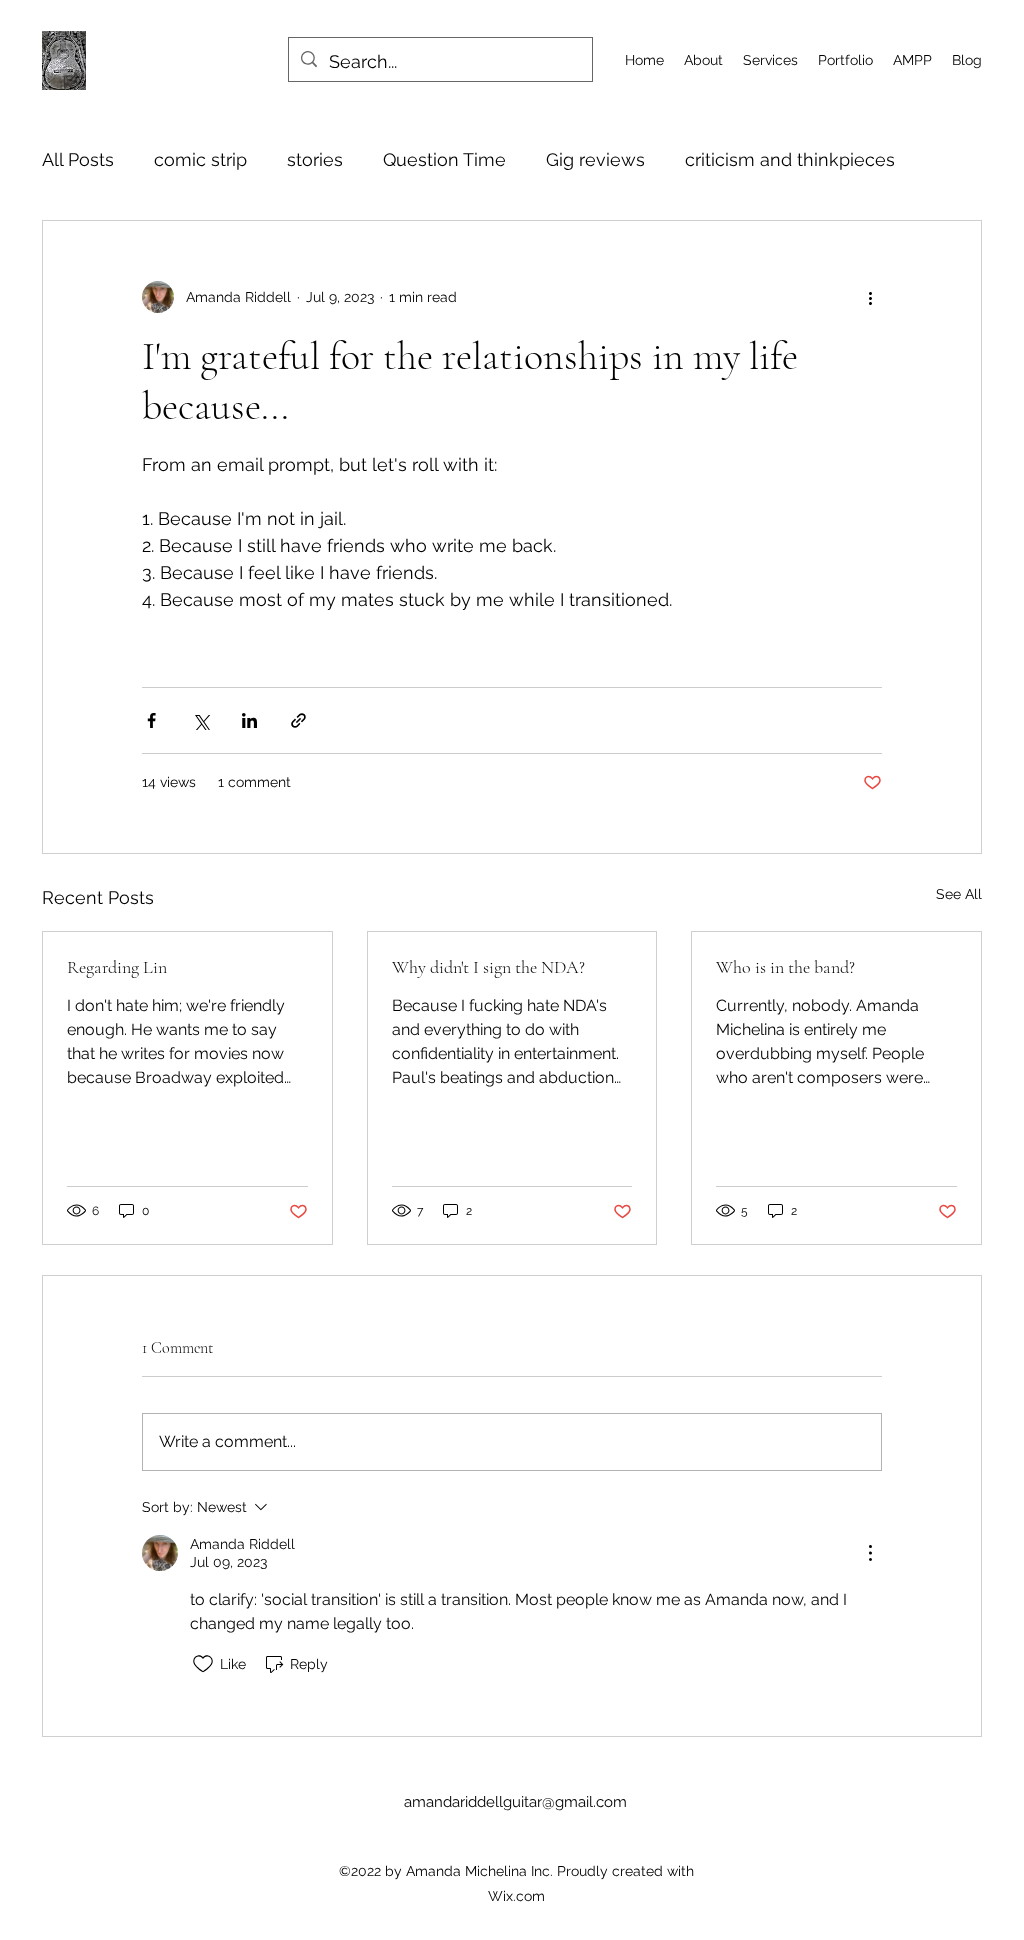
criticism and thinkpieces (790, 159)
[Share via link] (298, 720)
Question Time (444, 159)
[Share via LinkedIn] (249, 720)
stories (315, 159)
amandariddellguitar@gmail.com (515, 1802)
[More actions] (870, 297)
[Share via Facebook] (151, 720)
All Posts (78, 159)
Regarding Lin (117, 967)
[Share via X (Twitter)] (200, 720)
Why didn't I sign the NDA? (488, 967)
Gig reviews (595, 159)
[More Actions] (870, 1553)
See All (959, 894)
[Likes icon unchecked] (203, 1664)
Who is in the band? (785, 967)
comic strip (200, 159)
